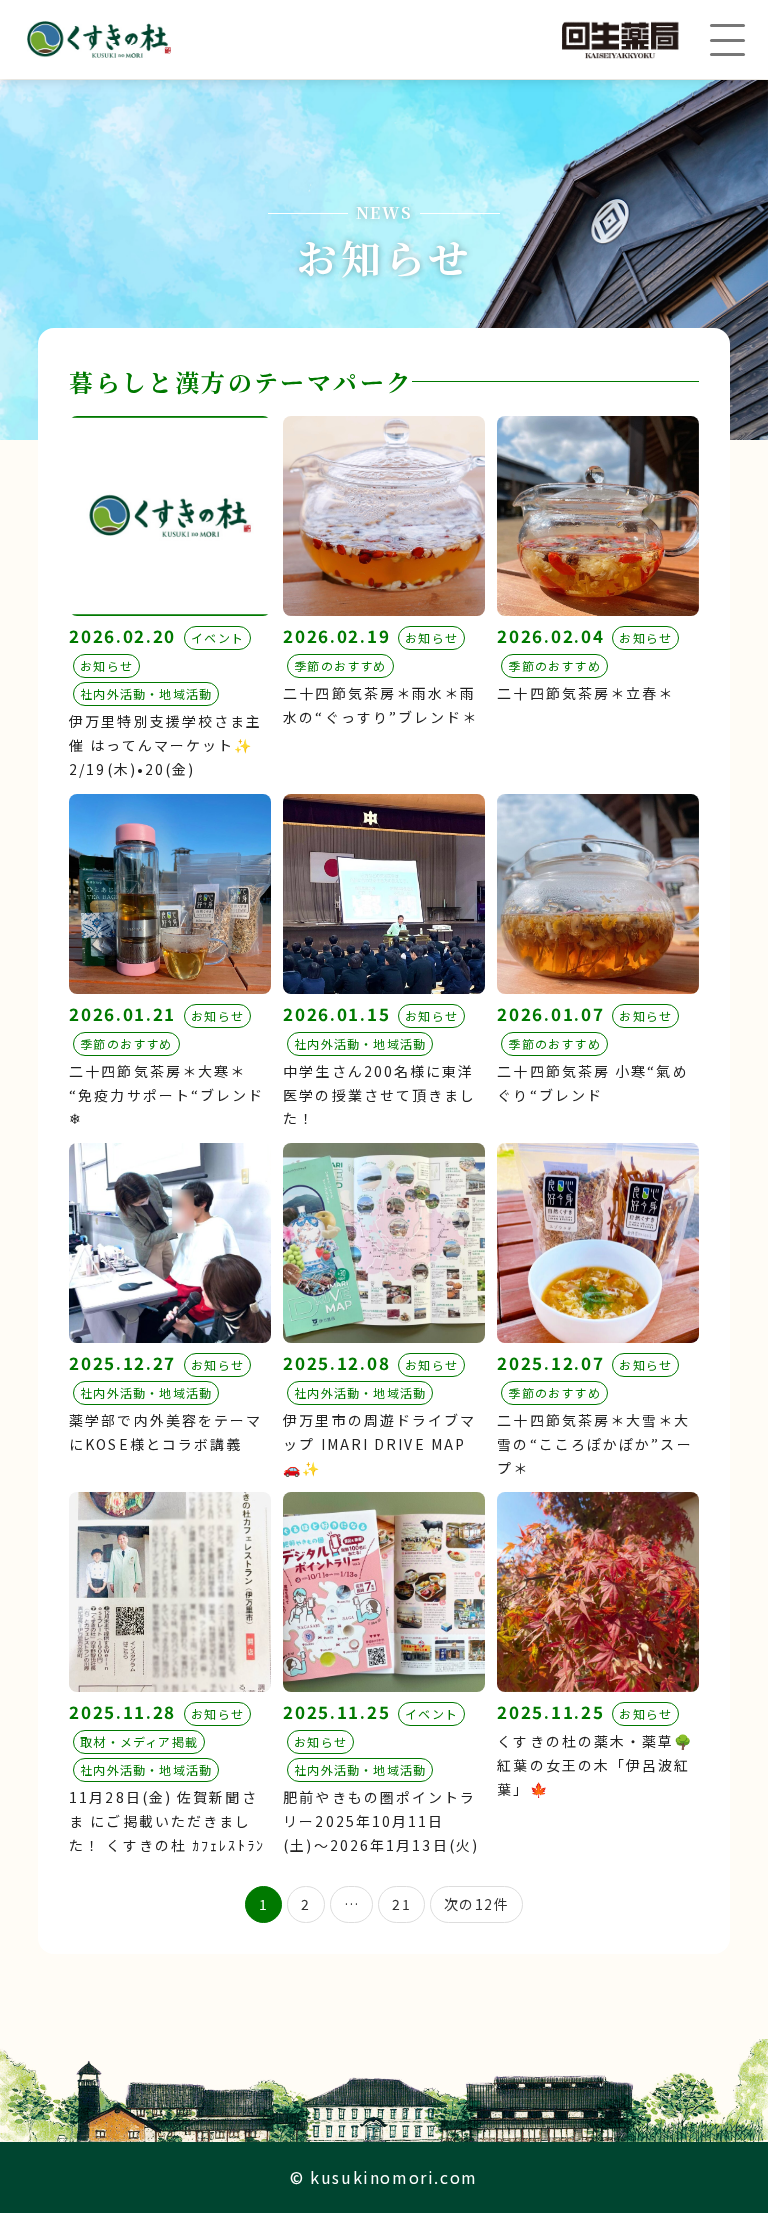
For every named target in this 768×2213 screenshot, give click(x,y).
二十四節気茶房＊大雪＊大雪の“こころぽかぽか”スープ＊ (594, 1444)
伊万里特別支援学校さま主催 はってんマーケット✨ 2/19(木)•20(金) (165, 745)
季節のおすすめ (340, 665)
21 (401, 1904)
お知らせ (106, 665)
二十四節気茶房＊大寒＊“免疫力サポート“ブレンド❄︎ (166, 1095)
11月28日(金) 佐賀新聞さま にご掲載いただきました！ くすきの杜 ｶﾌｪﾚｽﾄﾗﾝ (167, 1821)
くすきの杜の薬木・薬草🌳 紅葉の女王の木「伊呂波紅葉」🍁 (595, 1765)
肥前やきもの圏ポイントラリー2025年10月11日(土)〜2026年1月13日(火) (381, 1821)
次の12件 (476, 1904)
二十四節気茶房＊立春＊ (585, 693)
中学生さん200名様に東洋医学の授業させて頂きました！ (379, 1095)
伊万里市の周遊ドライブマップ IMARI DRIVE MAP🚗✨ (379, 1444)
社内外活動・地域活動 (146, 693)
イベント (217, 637)
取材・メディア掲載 (139, 1741)
